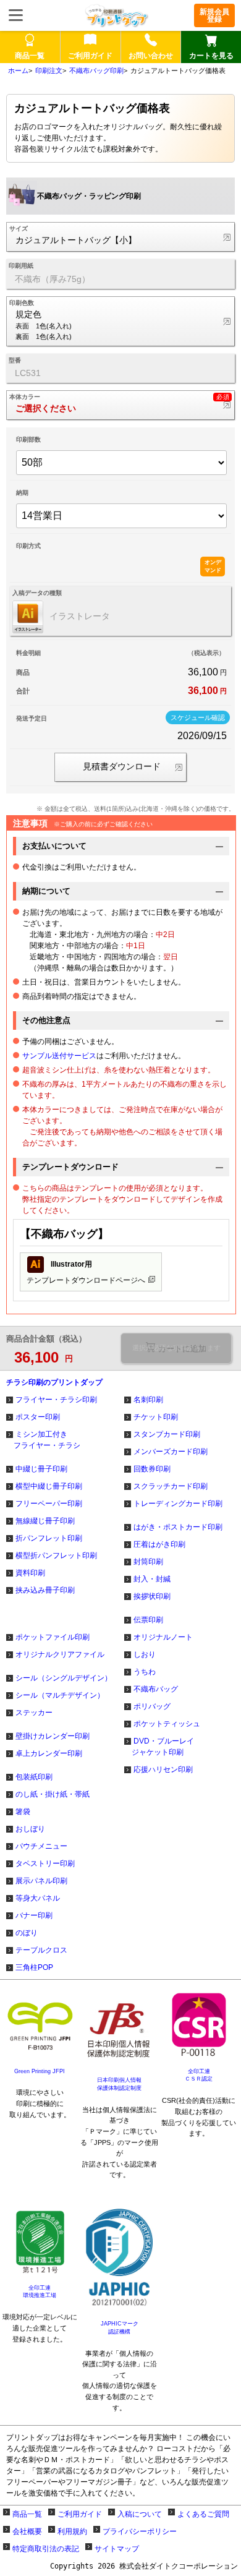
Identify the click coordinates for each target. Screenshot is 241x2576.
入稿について (140, 2514)
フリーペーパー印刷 (49, 1504)
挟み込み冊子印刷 (45, 1590)
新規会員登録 (214, 15)
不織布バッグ (156, 1689)
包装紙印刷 (34, 1777)
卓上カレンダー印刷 (49, 1753)
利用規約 (72, 2531)
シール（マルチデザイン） (60, 1695)
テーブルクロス (41, 1950)
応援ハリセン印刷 (163, 1769)
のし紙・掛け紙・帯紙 (53, 1794)
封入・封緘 (152, 1579)
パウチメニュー (41, 1846)
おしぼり (30, 1829)
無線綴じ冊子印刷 (45, 1521)
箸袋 (23, 1812)
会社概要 (27, 2531)
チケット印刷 (156, 1417)
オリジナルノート (163, 1637)
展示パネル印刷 (41, 1881)
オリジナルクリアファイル (60, 1654)
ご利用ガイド (80, 2514)
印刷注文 (49, 71)
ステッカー (34, 1713)
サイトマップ (117, 2549)
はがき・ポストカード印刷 (178, 1527)
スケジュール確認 (198, 717)
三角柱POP (34, 1967)
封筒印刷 (148, 1562)
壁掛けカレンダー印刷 (53, 1736)
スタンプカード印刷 (167, 1434)
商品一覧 (27, 2514)
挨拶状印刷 (152, 1596)
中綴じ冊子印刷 (41, 1469)
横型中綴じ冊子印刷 (49, 1486)
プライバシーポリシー (140, 2531)
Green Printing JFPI (40, 2071)
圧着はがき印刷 (159, 1544)
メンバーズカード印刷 (171, 1452)
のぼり (27, 1933)
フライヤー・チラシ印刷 (56, 1400)
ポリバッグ (152, 1706)
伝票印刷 (148, 1620)
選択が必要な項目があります (176, 1348)
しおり (145, 1654)
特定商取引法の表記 (46, 2549)
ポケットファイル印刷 (53, 1637)
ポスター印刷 (38, 1417)
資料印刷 (30, 1573)
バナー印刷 (34, 1915)
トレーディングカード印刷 (178, 1504)
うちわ (145, 1672)
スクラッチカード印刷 (171, 1486)
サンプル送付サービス (59, 1056)
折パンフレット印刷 (49, 1538)
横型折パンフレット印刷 (56, 1555)
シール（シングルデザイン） (64, 1678)
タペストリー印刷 (45, 1864)
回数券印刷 (152, 1469)
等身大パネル (38, 1898)
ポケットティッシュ (167, 1724)
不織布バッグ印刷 (96, 71)
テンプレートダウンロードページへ (86, 1272)
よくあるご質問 (203, 2514)
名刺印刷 (148, 1400)
